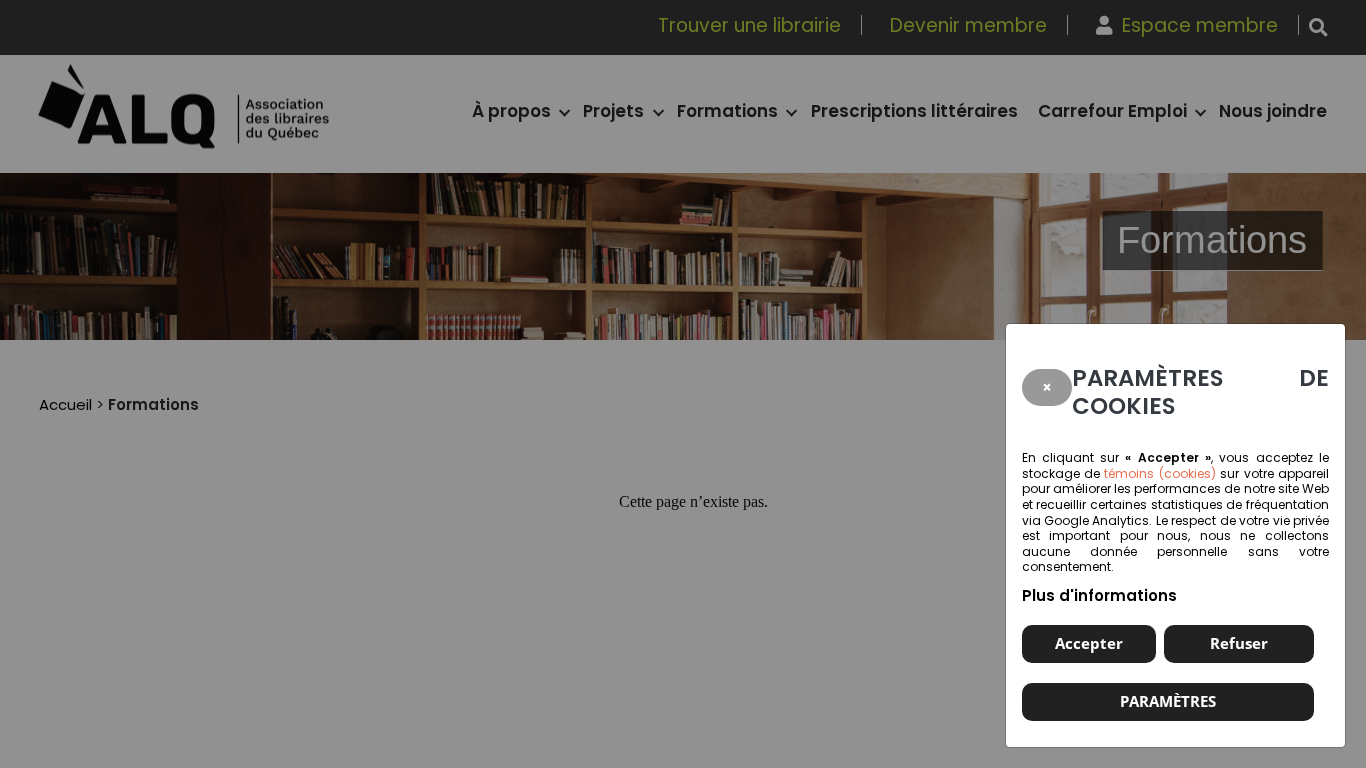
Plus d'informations (1099, 595)
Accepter (1089, 643)
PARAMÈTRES (1168, 701)
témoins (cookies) (1159, 473)
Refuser (1239, 643)
